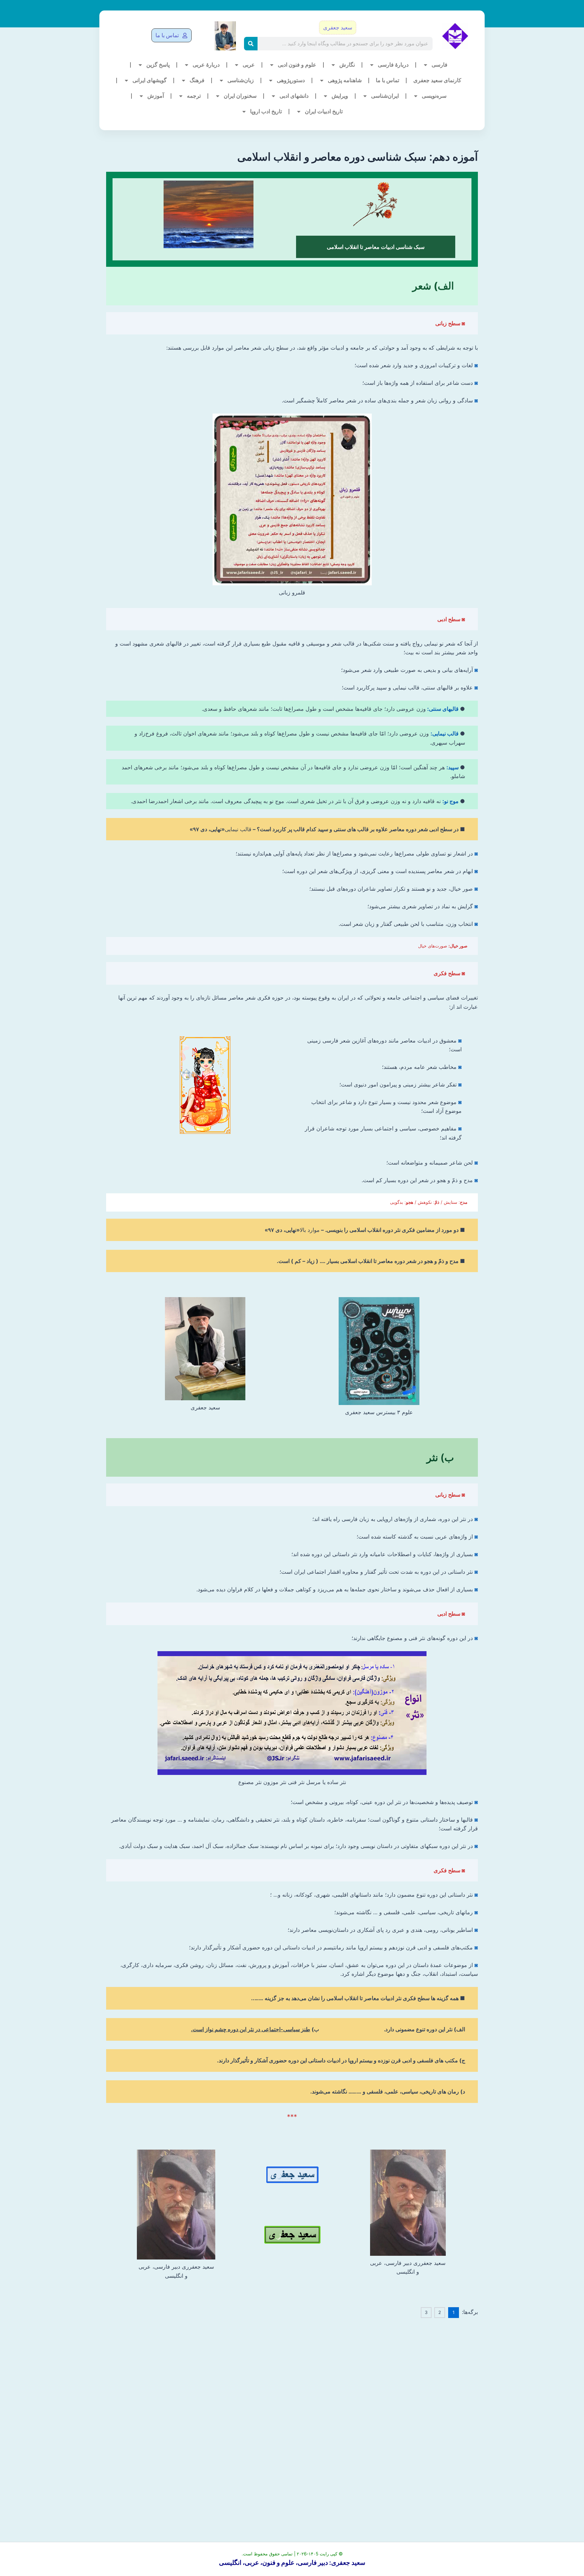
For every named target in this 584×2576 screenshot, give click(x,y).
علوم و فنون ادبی (297, 65)
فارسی (440, 65)
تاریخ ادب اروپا (266, 111)
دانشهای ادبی (294, 96)
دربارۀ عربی (206, 65)
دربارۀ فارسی (393, 65)
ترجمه (194, 96)
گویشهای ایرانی (150, 80)
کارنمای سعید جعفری (437, 80)
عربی (249, 65)
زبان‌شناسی (241, 80)
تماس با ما (387, 80)
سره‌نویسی (434, 96)
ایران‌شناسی (385, 96)
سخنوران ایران (240, 96)
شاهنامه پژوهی (345, 80)
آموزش (156, 96)
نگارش (347, 65)
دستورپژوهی (291, 80)
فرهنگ (197, 80)
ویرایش (340, 96)
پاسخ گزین (158, 65)
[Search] (251, 44)
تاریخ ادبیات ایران (324, 111)
